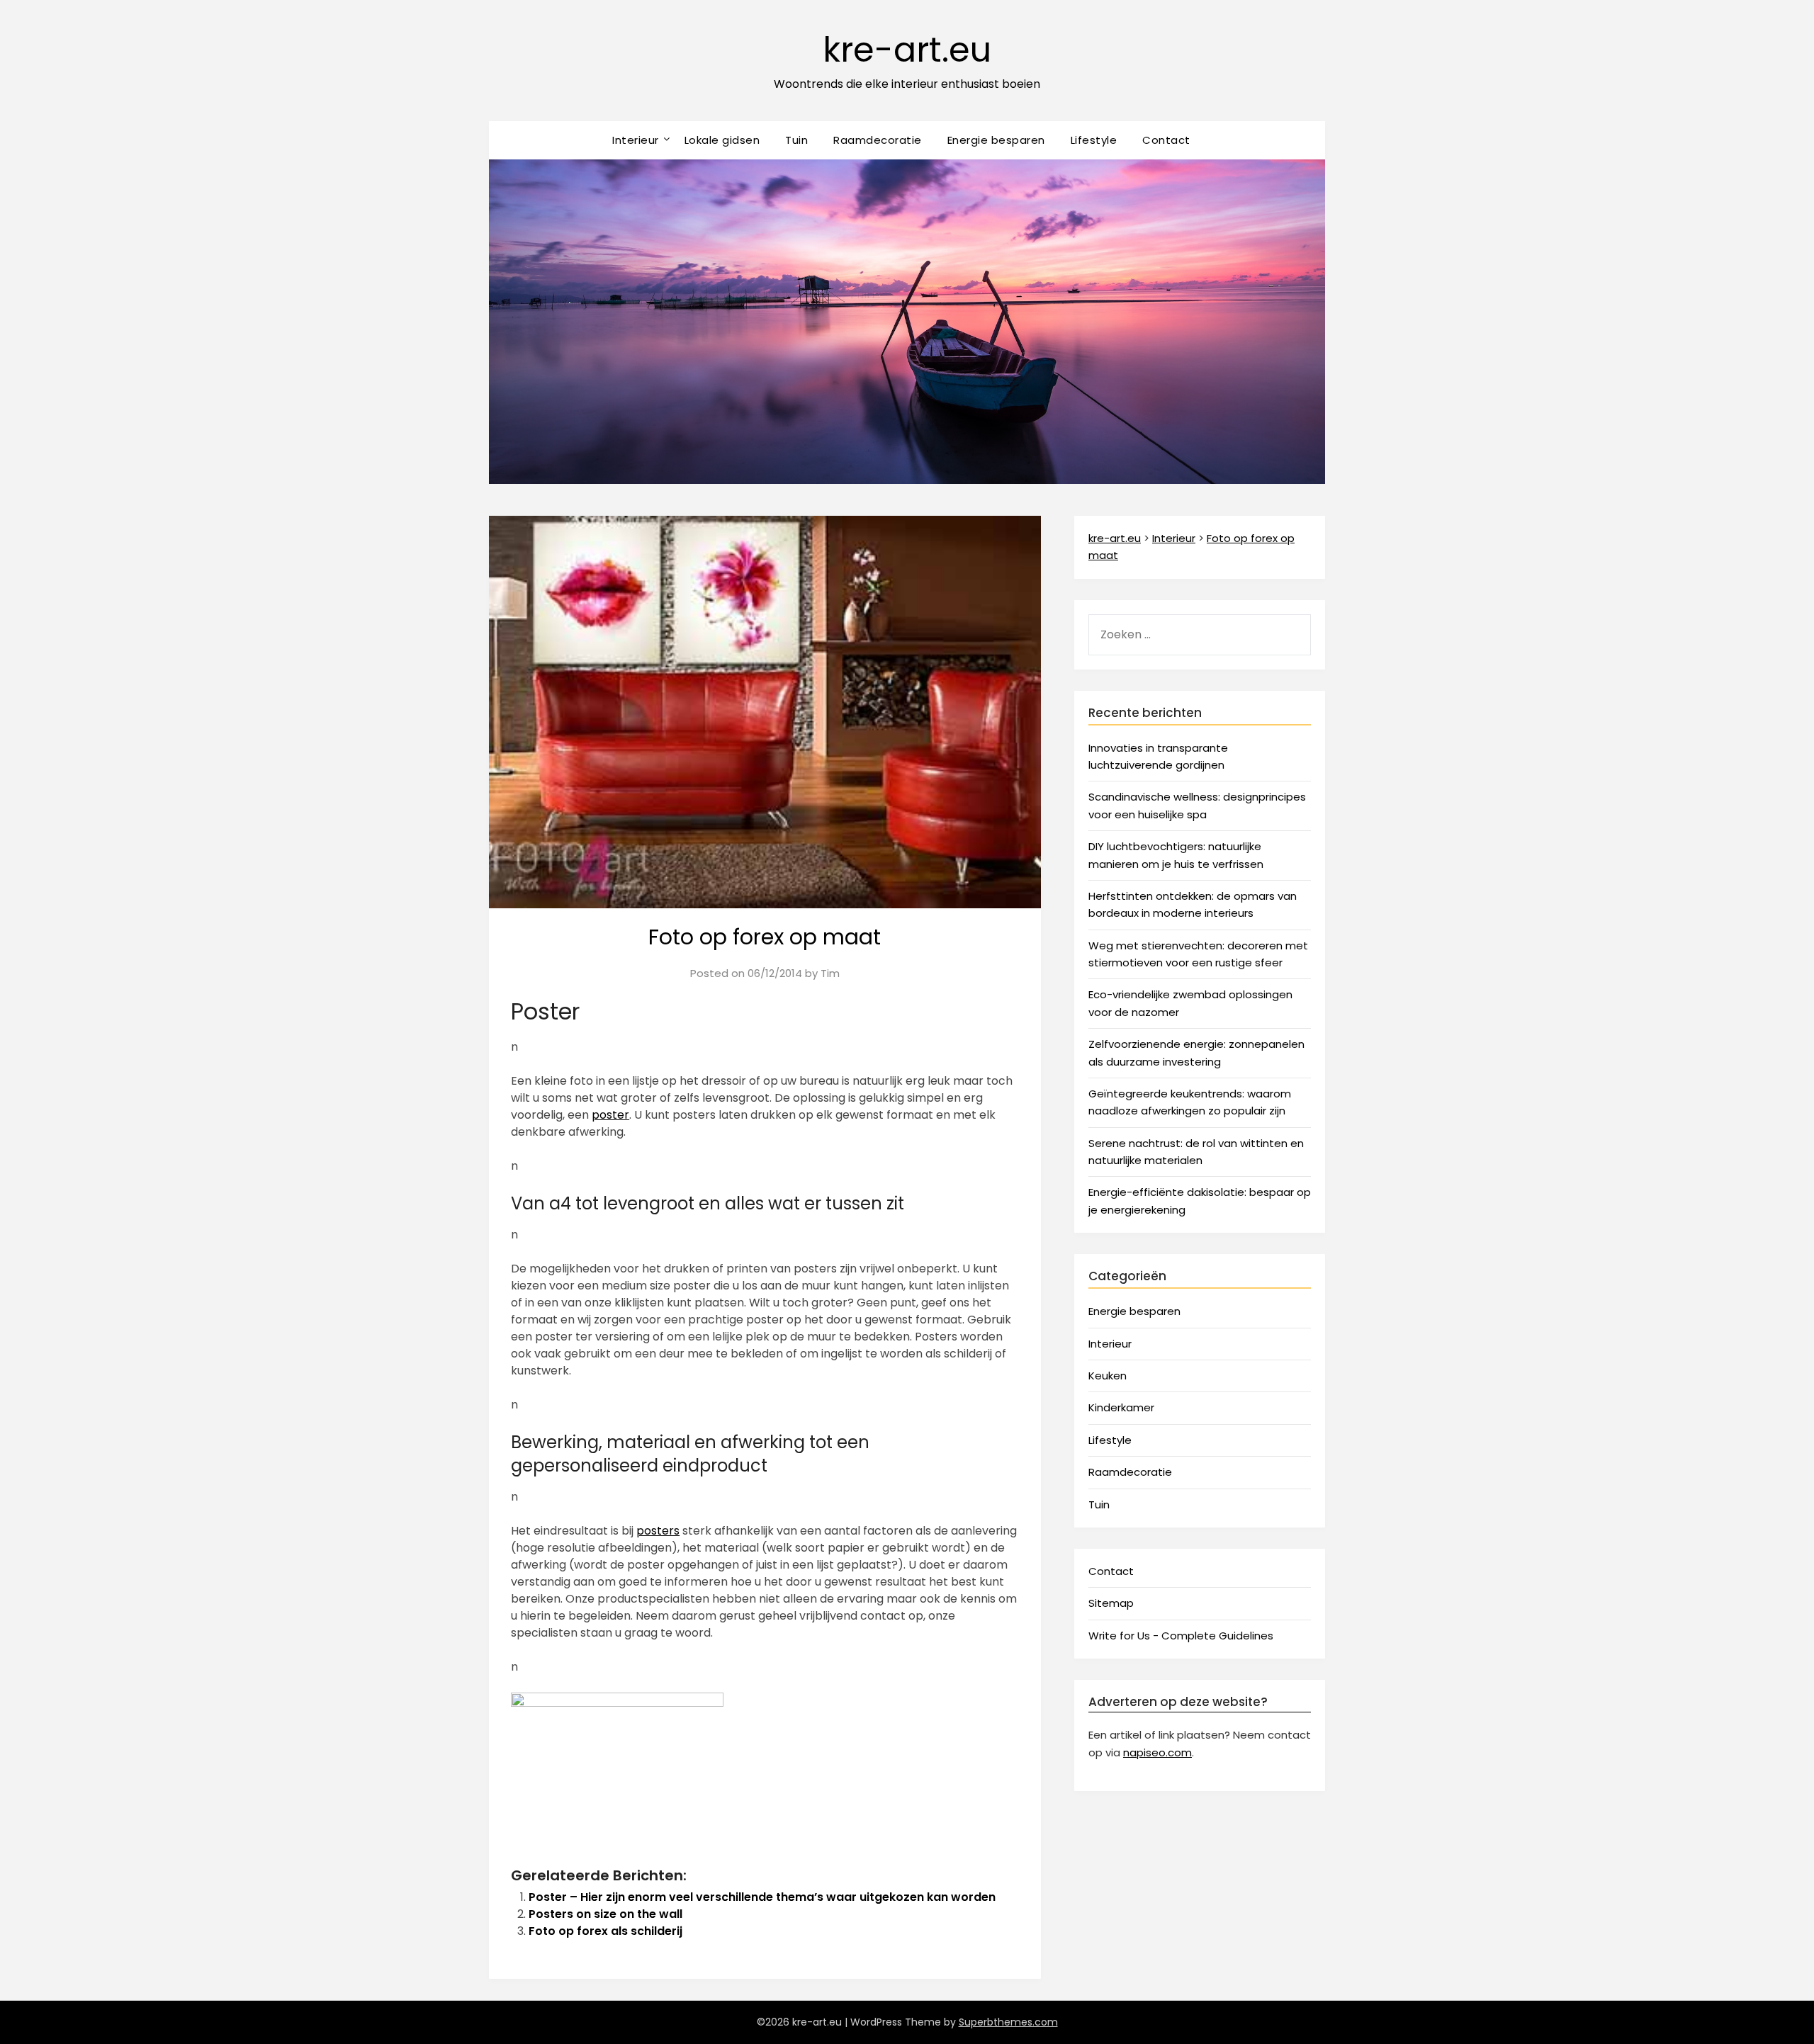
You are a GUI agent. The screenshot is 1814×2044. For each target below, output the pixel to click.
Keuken (1108, 1376)
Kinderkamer (1121, 1407)
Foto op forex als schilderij (605, 1931)
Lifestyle (1094, 140)
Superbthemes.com (1008, 2022)
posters (658, 1531)
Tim (830, 973)
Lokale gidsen (722, 140)
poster (610, 1115)
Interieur (636, 140)
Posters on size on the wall (605, 1914)
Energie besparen (996, 140)
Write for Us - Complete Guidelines (1181, 1636)
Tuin (796, 140)
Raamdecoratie (878, 140)
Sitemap (1111, 1603)
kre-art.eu (907, 50)
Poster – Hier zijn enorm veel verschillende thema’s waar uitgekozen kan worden (762, 1897)
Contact (1166, 140)
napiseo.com (1157, 1752)
